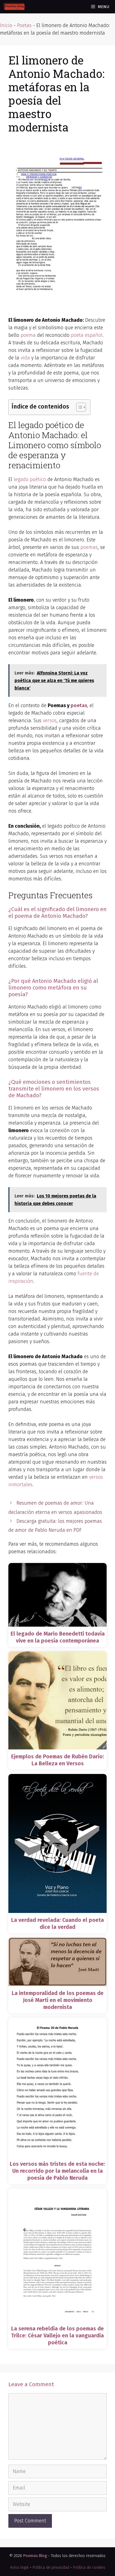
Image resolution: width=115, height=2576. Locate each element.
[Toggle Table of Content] (78, 407)
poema (28, 335)
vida (25, 358)
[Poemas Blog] (14, 7)
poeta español (87, 335)
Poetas (24, 25)
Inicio (6, 25)
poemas (89, 547)
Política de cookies (89, 2567)
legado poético (30, 479)
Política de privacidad (51, 2567)
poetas (79, 705)
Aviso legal (19, 2567)
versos (50, 721)
